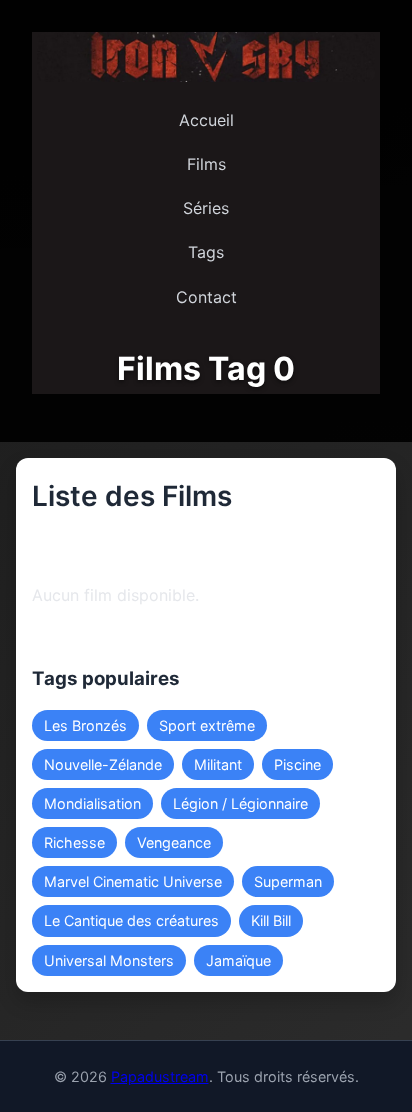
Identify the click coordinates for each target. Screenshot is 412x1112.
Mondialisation (92, 803)
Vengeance (174, 842)
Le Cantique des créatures (131, 920)
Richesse (74, 842)
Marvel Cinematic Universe (133, 881)
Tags (206, 252)
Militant (218, 764)
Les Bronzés (85, 725)
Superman (288, 881)
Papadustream (160, 1076)
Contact (206, 297)
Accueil (206, 120)
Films (206, 164)
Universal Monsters (109, 960)
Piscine (297, 764)
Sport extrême (207, 725)
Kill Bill (271, 920)
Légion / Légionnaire (240, 803)
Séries (206, 208)
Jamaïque (238, 960)
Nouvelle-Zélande (103, 764)
